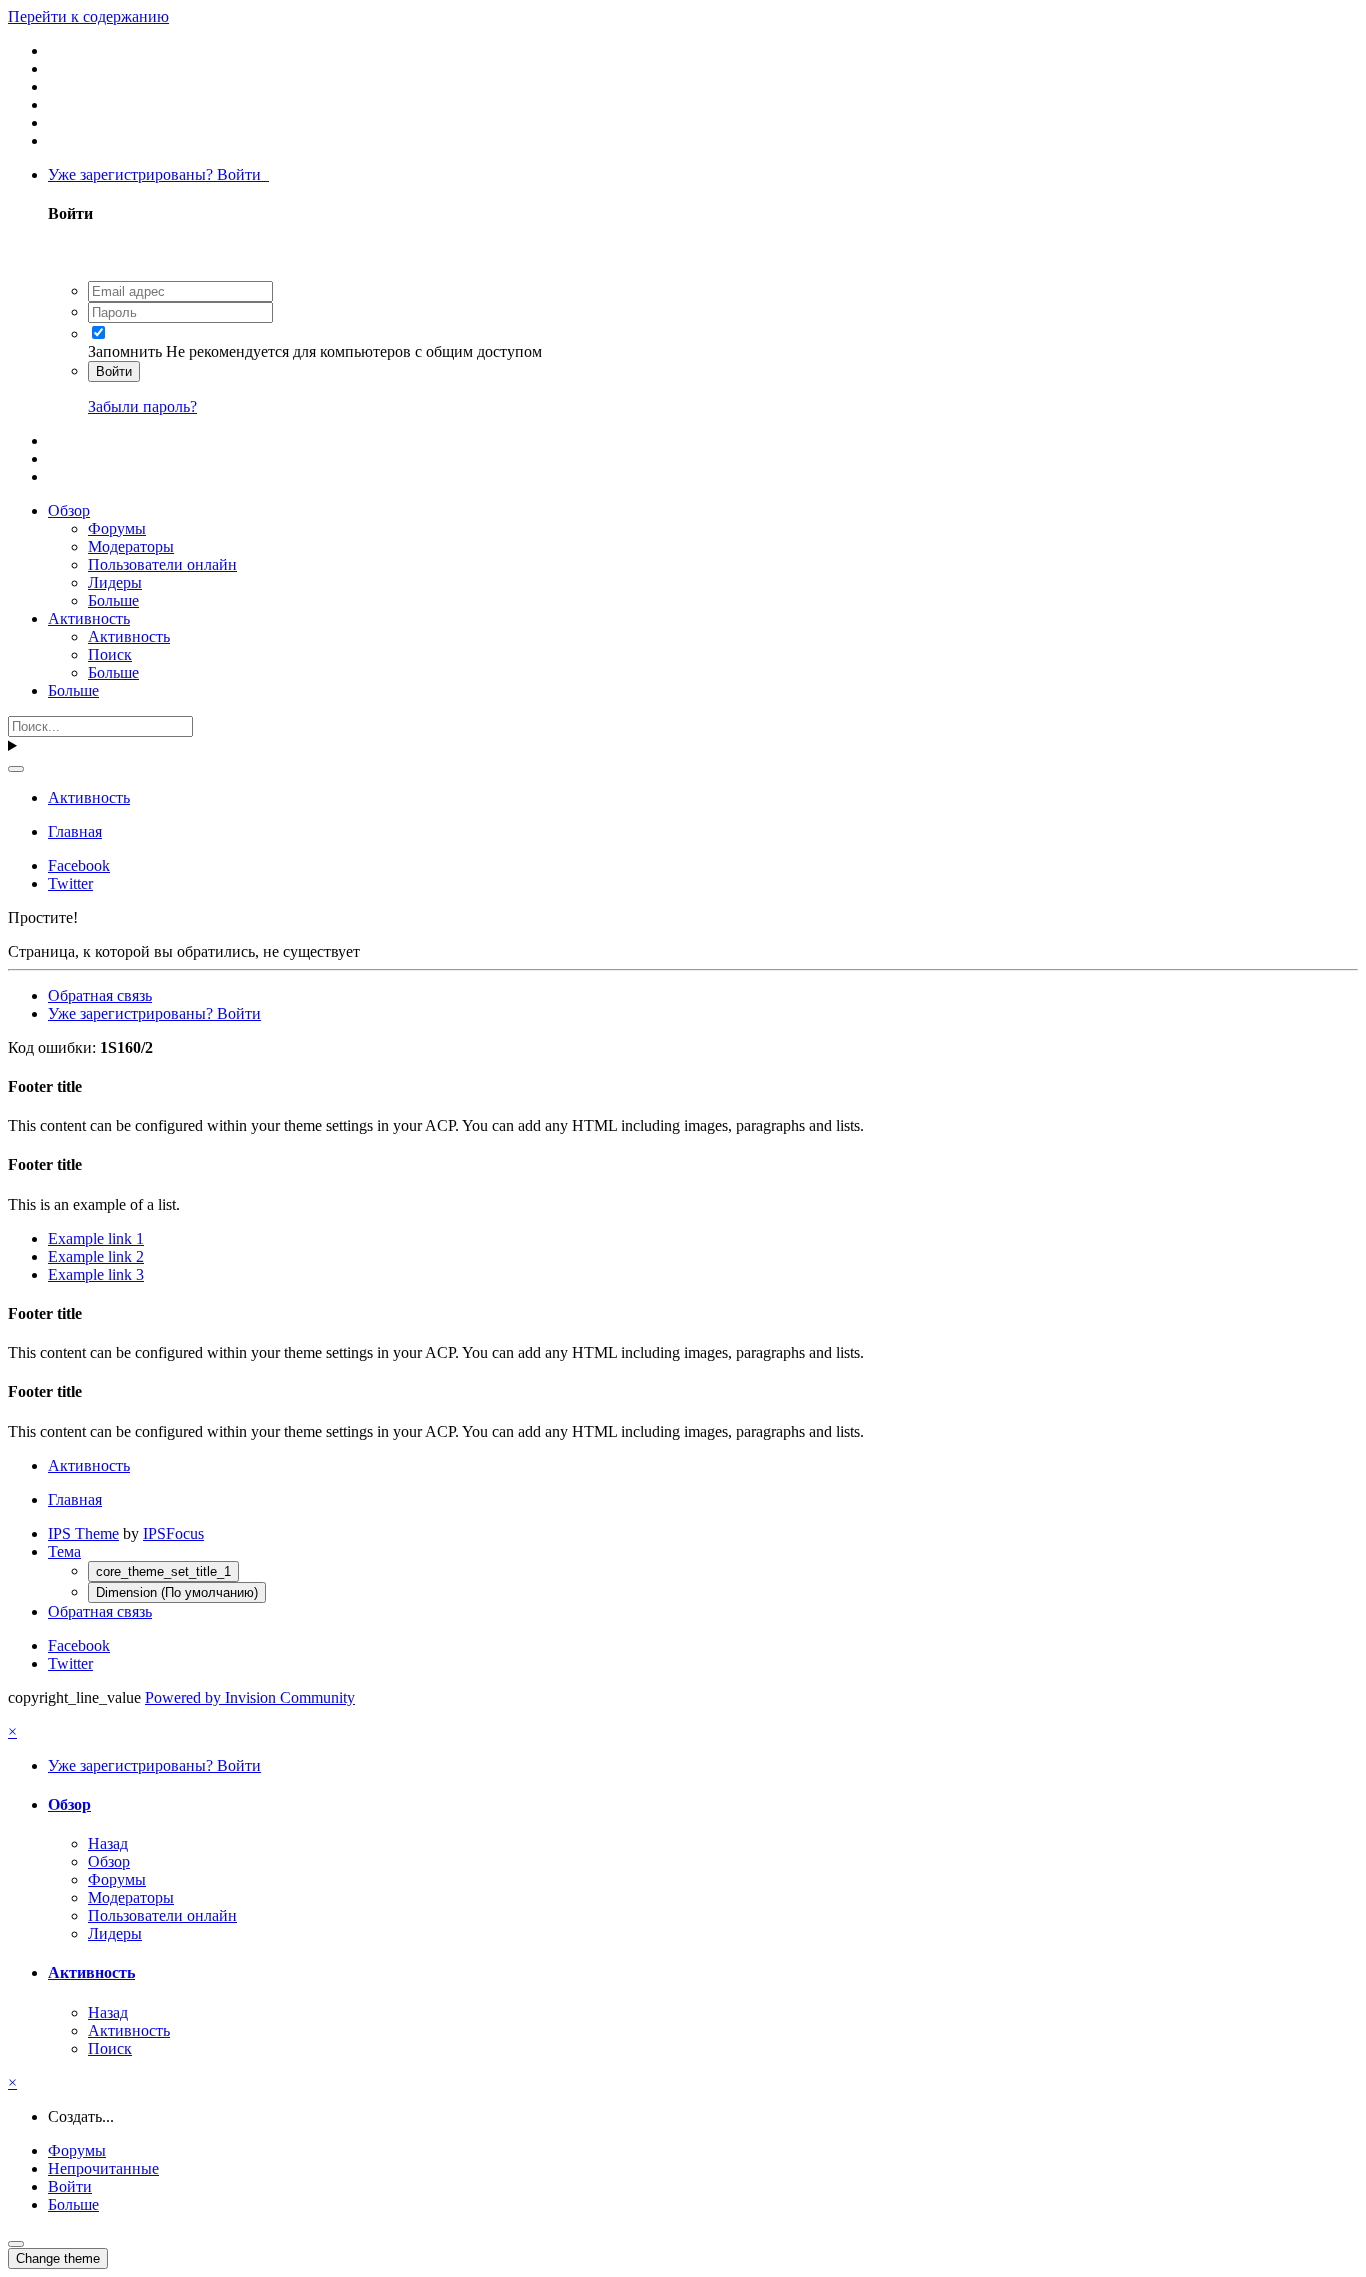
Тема (64, 1551)
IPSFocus (173, 1533)
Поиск (110, 654)
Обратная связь (100, 995)
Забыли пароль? (142, 406)
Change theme (58, 2258)
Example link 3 (96, 1274)
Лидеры (115, 582)
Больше (113, 600)
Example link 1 (96, 1238)
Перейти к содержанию (88, 16)
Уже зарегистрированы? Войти (158, 174)
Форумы (117, 528)
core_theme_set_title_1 (163, 1571)
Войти (114, 371)
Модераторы (131, 546)
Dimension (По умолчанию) (177, 1592)
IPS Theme (83, 1533)
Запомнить (125, 351)
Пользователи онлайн (162, 564)
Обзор (69, 510)
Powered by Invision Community (250, 1697)
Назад (108, 1843)
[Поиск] (16, 769)
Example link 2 (96, 1256)
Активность (89, 618)
